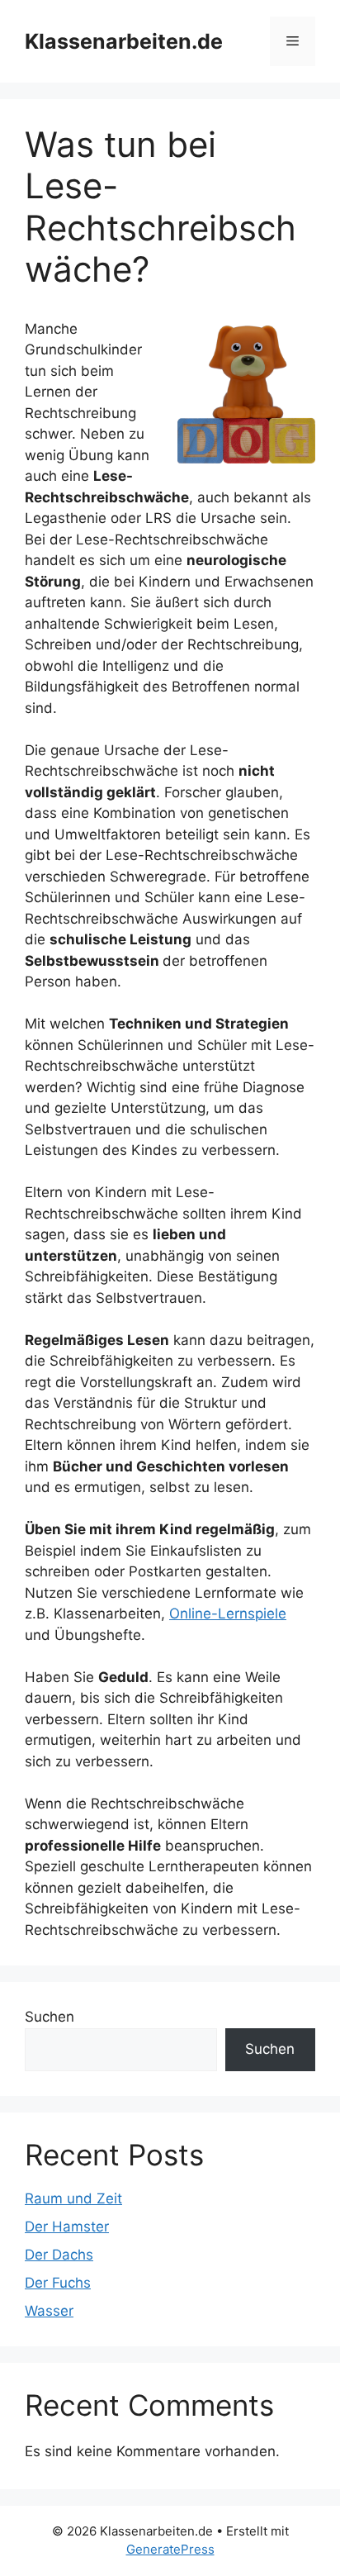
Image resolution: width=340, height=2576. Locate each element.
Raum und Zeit (73, 2198)
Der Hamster (67, 2227)
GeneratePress (170, 2549)
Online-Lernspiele (228, 1614)
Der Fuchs (58, 2283)
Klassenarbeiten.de (124, 41)
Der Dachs (59, 2255)
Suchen (50, 2017)
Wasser (49, 2311)
